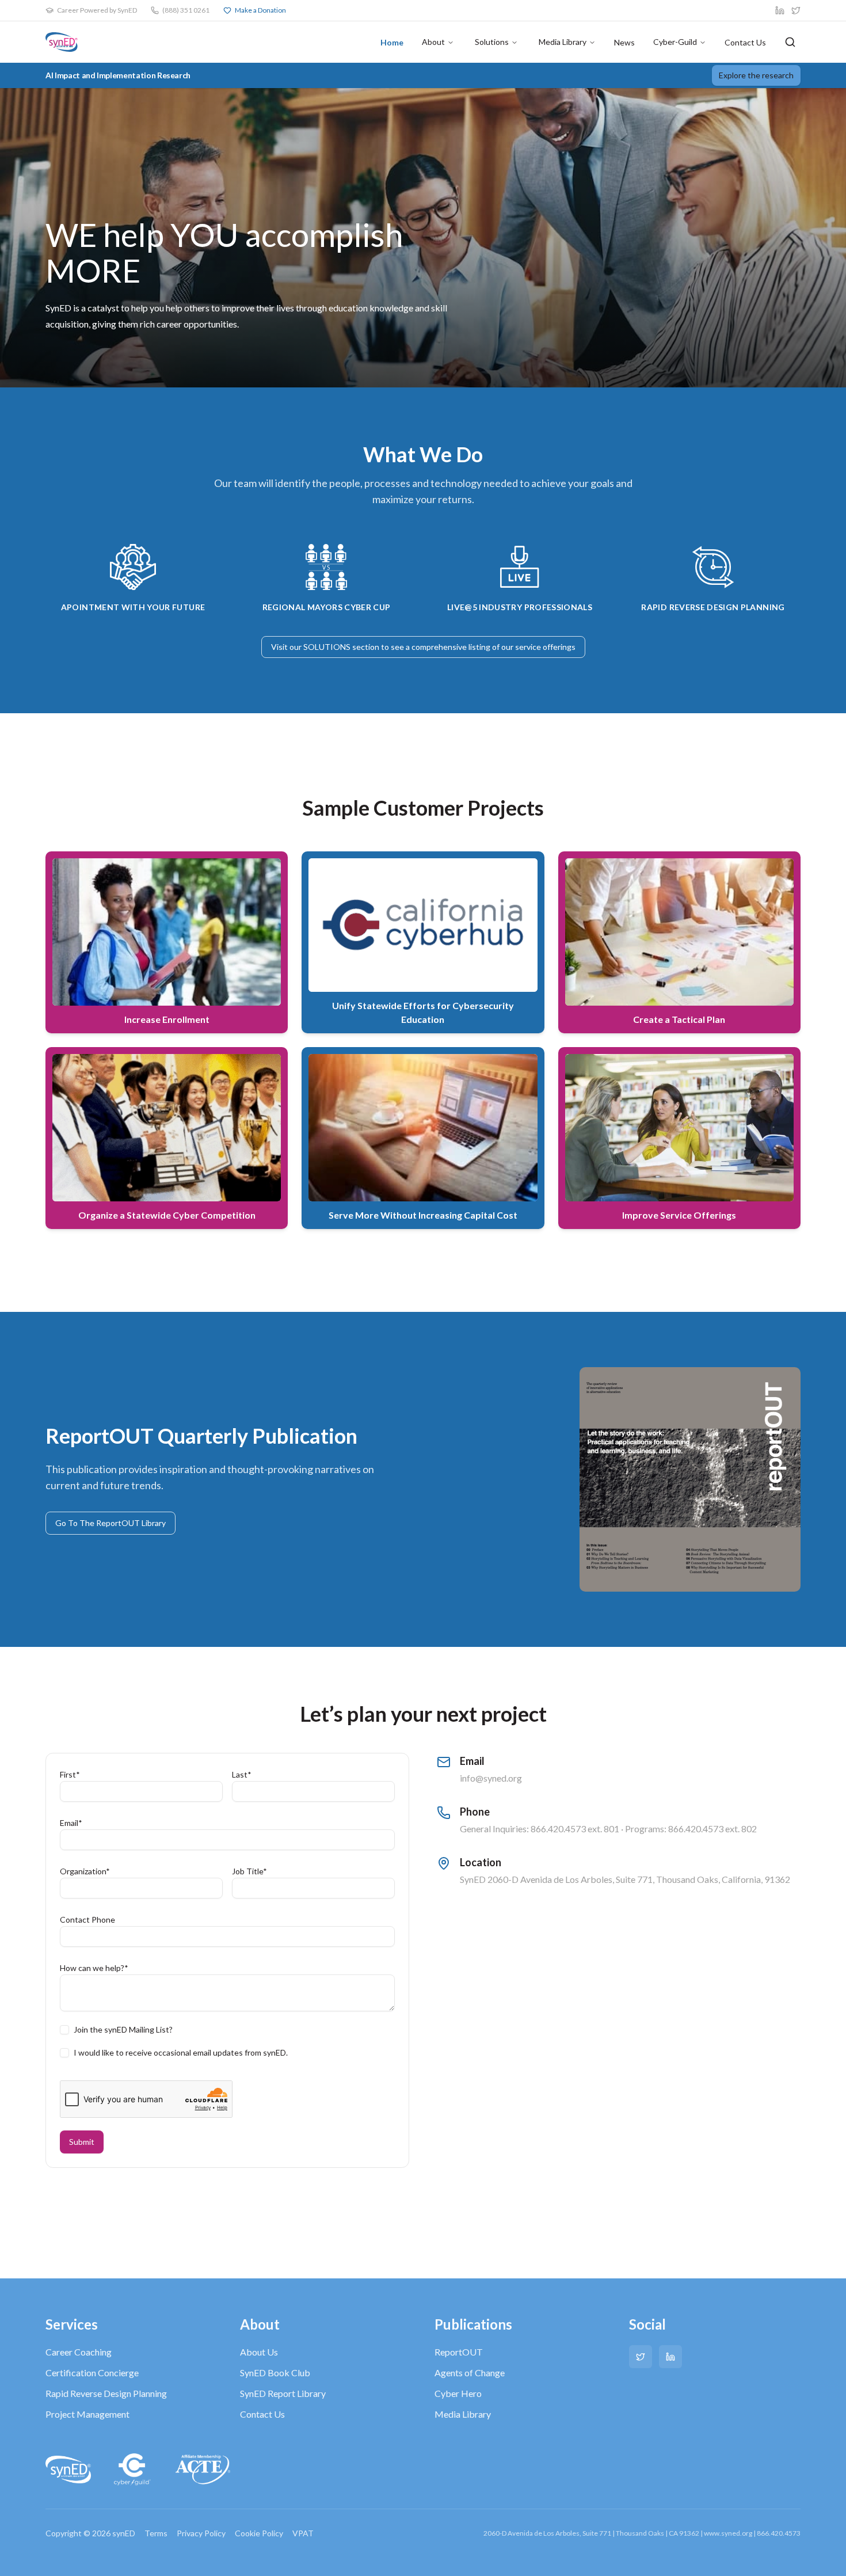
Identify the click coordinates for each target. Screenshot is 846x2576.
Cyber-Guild (675, 42)
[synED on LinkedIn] (780, 10)
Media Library (563, 42)
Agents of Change (470, 2373)
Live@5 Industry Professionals (520, 607)
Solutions (492, 42)
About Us (259, 2352)
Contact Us (745, 42)
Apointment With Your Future (133, 607)
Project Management (87, 2414)
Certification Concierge (92, 2373)
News (624, 42)
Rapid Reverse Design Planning (106, 2393)
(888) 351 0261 (186, 10)
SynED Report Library (283, 2393)
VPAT (303, 2533)
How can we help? (94, 1968)
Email (71, 1823)
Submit (82, 2142)
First (70, 1774)
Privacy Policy (201, 2533)
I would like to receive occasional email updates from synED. (181, 2053)
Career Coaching (79, 2352)
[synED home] (62, 42)
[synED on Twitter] (796, 10)
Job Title (249, 1871)
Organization (85, 1871)
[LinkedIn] (670, 2357)
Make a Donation (260, 10)
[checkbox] (64, 2030)
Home (392, 42)
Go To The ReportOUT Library (110, 1523)
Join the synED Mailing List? (123, 2030)
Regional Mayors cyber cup (327, 607)
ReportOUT (459, 2352)
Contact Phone (87, 1919)
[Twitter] (641, 2357)
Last (242, 1774)
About (433, 42)
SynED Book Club (275, 2373)
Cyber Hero (458, 2393)
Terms (156, 2533)
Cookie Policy (259, 2533)
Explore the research (756, 75)
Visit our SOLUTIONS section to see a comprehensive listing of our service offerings (423, 647)
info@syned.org (491, 1778)
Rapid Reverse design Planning (713, 607)
